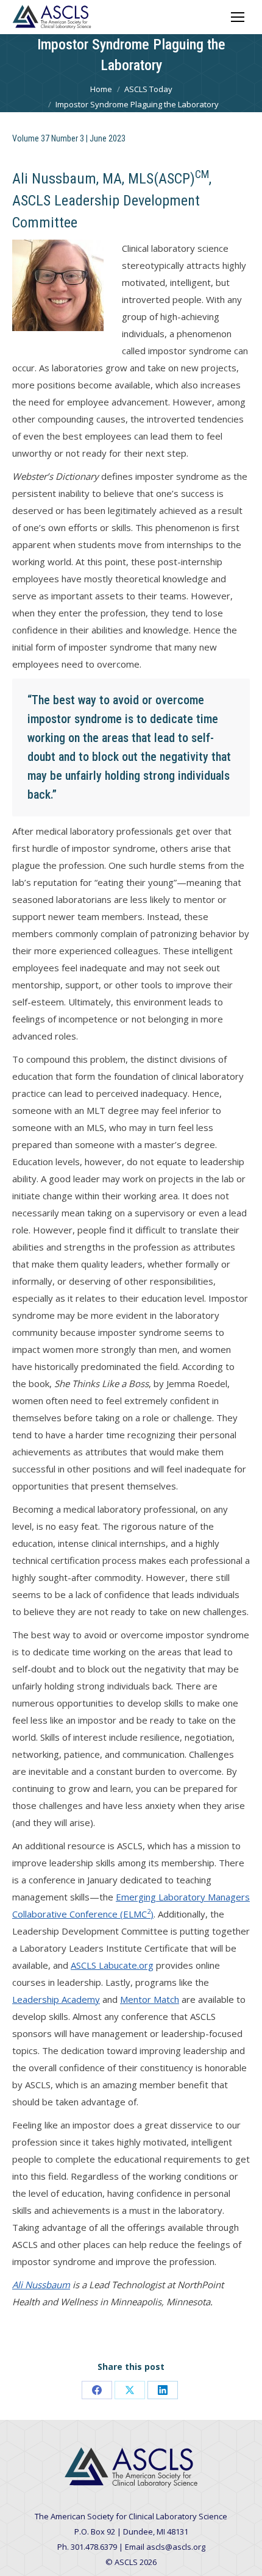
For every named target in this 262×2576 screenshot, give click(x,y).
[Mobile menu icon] (238, 17)
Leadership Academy (56, 1999)
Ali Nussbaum (41, 2285)
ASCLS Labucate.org (112, 1965)
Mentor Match (150, 1999)
